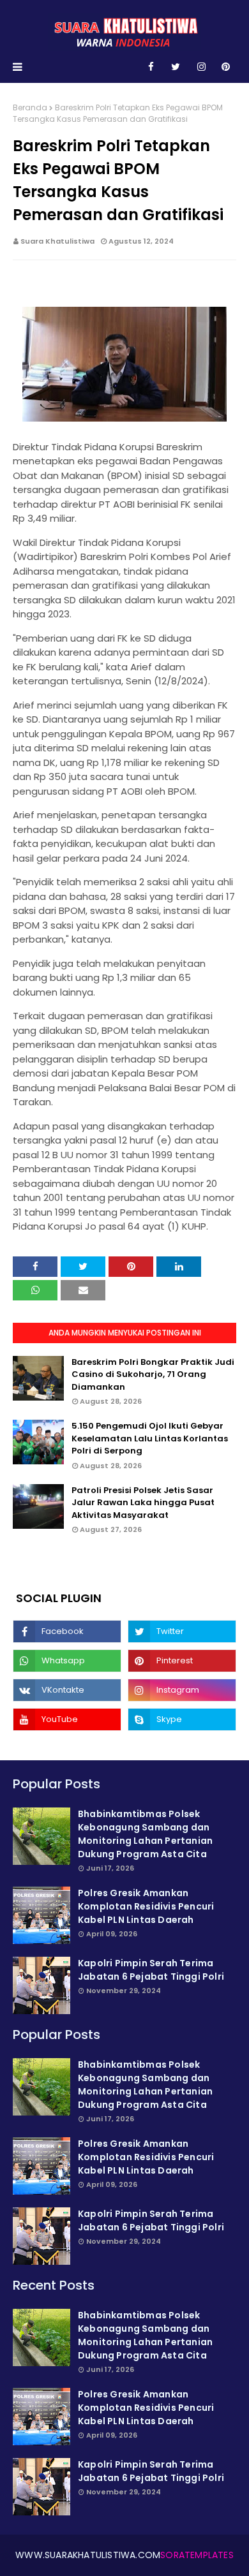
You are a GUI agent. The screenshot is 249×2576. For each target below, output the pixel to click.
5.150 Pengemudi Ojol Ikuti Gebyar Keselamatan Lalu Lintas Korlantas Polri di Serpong (150, 1438)
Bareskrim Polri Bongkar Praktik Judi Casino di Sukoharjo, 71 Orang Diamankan (153, 1374)
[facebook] (151, 67)
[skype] (182, 1719)
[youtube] (67, 1719)
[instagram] (201, 67)
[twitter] (176, 67)
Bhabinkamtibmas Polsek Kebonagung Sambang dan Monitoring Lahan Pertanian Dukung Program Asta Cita (145, 1834)
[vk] (67, 1690)
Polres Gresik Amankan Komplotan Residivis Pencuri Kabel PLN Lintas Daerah (146, 1906)
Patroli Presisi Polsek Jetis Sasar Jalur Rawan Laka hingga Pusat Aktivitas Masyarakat (143, 1503)
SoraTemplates (197, 2555)
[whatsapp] (67, 1661)
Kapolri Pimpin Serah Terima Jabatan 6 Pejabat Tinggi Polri (151, 1970)
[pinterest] (226, 67)
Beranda (30, 107)
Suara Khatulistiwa (57, 241)
